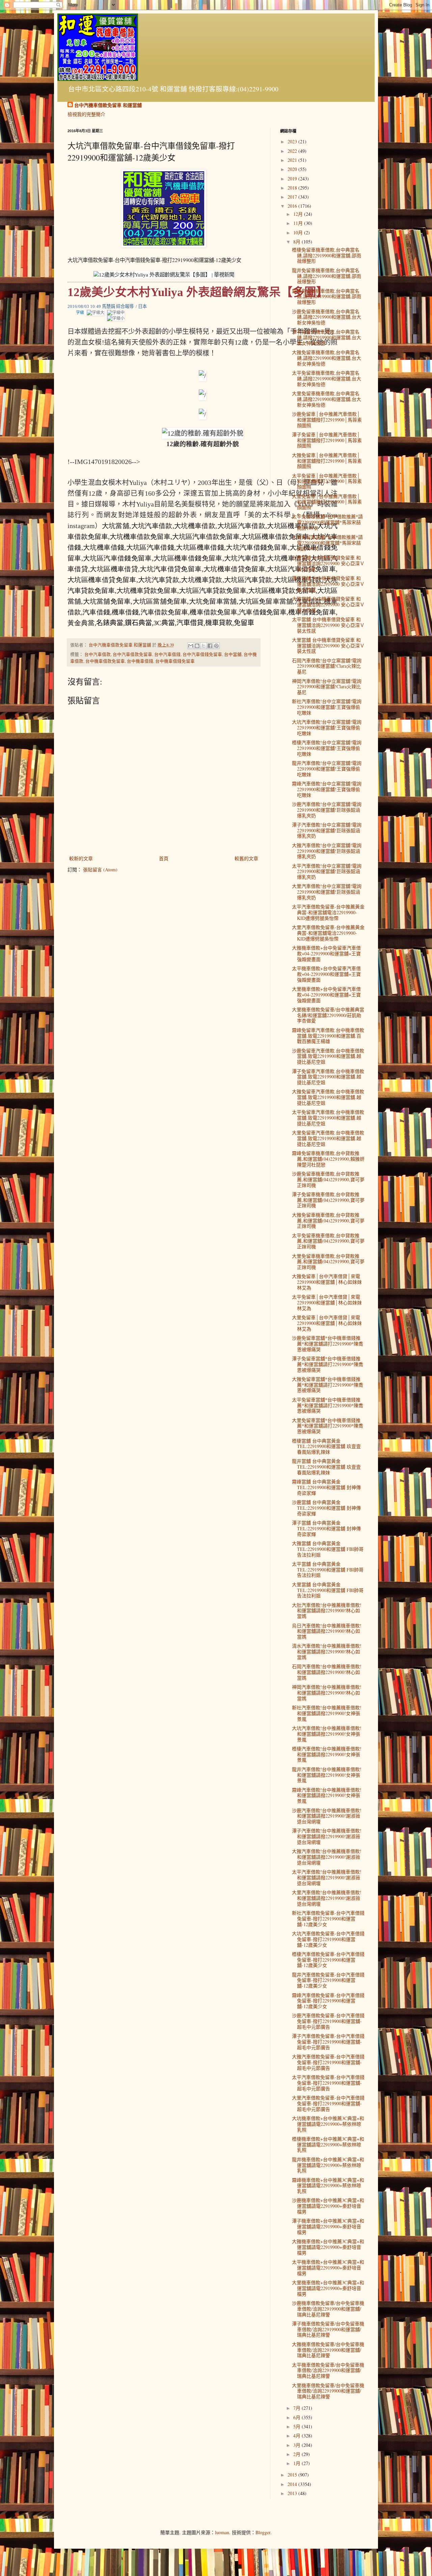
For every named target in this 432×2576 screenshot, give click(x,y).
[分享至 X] (204, 646)
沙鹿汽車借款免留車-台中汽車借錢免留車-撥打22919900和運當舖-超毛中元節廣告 (328, 2021)
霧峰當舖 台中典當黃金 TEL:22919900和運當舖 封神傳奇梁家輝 (326, 1487)
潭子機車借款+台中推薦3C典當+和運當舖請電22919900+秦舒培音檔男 (328, 2226)
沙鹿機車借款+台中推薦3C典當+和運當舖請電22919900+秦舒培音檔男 (328, 2206)
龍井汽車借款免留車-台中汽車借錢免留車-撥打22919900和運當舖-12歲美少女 (328, 1980)
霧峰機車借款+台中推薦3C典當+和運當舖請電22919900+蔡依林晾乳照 (328, 2186)
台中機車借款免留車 (105, 661)
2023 (293, 141)
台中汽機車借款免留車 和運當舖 (108, 105)
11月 (299, 223)
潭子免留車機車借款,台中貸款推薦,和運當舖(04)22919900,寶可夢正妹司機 (328, 1200)
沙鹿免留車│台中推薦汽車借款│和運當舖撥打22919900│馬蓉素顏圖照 (327, 420)
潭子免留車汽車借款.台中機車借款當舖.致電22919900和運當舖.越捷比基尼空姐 (328, 1077)
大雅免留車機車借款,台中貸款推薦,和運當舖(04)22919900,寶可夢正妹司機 (328, 1221)
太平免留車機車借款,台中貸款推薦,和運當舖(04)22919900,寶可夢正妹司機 (328, 1241)
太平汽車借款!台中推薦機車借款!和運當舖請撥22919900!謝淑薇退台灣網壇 (327, 1877)
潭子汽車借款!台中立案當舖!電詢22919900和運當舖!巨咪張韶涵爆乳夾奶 (327, 830)
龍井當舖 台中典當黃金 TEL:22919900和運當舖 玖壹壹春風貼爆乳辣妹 (326, 1467)
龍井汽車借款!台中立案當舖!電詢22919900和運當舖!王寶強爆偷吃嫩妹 (327, 769)
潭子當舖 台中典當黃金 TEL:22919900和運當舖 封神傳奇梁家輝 (326, 1528)
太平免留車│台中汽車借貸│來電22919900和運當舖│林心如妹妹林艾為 (327, 1303)
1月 (298, 2463)
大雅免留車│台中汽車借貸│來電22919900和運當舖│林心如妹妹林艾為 (327, 1282)
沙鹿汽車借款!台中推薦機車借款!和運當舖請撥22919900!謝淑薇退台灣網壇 (327, 1816)
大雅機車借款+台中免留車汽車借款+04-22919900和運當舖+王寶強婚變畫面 (326, 953)
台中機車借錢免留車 (175, 661)
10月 (299, 233)
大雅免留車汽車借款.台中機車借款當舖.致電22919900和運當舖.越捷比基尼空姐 (328, 1097)
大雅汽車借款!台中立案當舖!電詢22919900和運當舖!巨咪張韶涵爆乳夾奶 (327, 851)
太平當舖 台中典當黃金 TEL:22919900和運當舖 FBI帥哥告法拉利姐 (328, 1570)
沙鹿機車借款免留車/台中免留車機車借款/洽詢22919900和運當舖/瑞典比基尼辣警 (328, 2309)
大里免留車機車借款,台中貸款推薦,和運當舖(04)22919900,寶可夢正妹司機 (328, 1262)
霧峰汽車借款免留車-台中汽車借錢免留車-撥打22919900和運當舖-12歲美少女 (328, 2001)
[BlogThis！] (197, 646)
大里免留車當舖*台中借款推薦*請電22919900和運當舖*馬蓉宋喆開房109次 (327, 543)
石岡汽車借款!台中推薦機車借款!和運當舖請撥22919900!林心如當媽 (327, 1672)
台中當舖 (233, 654)
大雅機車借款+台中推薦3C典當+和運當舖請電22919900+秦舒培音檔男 (328, 2247)
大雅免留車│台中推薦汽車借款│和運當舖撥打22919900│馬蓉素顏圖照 (327, 461)
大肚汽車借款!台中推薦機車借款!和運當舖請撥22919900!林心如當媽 (327, 1611)
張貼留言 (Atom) (100, 870)
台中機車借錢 (140, 661)
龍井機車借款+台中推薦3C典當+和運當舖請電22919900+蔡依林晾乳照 (328, 2165)
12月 (299, 214)
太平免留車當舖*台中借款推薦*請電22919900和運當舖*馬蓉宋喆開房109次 (327, 522)
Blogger (263, 2532)
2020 (293, 169)
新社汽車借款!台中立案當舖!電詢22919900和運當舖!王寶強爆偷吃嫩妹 (327, 707)
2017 (293, 197)
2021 (293, 160)
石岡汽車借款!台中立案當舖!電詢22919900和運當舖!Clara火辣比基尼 (327, 666)
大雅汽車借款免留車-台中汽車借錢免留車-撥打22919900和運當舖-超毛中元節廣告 (328, 2062)
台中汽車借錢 (167, 654)
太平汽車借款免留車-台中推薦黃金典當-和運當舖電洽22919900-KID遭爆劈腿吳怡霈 (328, 912)
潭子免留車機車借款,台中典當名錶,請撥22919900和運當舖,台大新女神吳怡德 (327, 337)
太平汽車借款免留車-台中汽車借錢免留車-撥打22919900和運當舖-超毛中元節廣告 (328, 2083)
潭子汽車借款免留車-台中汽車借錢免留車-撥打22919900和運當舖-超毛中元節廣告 (328, 2042)
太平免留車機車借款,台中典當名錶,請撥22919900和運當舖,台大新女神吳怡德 (327, 379)
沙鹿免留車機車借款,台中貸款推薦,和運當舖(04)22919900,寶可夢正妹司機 (328, 1179)
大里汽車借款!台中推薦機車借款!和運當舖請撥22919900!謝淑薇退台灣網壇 (327, 1898)
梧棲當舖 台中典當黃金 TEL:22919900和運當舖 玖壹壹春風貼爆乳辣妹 (326, 1446)
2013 (293, 2493)
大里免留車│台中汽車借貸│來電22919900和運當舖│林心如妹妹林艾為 (327, 1323)
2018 (293, 188)
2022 (293, 151)
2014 (293, 2484)
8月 (298, 242)
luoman (222, 2532)
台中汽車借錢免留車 (202, 654)
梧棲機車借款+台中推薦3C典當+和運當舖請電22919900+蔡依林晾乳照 (328, 2145)
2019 (293, 179)
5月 (298, 2426)
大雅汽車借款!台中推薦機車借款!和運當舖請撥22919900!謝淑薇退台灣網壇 (327, 1857)
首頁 (164, 858)
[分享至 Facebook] (210, 646)
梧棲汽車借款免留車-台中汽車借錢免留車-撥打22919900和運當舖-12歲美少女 (328, 1960)
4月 (298, 2436)
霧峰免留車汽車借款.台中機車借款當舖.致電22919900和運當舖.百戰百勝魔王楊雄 (328, 1036)
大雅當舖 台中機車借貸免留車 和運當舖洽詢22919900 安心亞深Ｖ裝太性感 (328, 604)
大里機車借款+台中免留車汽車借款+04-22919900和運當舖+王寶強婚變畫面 (326, 995)
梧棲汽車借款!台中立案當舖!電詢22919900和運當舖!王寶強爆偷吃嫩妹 (327, 748)
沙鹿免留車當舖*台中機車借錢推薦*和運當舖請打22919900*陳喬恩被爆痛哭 (328, 1344)
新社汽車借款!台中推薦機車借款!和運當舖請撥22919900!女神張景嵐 (327, 1713)
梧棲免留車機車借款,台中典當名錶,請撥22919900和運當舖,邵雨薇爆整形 (327, 255)
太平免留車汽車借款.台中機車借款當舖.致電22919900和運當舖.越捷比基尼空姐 (328, 1118)
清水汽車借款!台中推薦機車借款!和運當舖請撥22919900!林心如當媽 (327, 1652)
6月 (298, 2417)
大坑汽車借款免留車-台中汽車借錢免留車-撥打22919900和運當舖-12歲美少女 (328, 1939)
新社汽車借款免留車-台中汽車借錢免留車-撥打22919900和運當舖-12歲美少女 (328, 1919)
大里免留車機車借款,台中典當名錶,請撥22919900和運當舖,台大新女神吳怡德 (327, 399)
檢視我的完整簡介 (86, 114)
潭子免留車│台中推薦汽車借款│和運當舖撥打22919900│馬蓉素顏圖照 (327, 440)
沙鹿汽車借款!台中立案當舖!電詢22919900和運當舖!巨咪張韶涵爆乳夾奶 (327, 810)
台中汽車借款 (98, 654)
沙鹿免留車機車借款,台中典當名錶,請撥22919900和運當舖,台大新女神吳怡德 (327, 317)
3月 (298, 2445)
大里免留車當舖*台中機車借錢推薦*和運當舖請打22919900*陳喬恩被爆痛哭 (328, 1426)
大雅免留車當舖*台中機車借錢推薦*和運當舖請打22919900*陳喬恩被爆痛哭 (328, 1385)
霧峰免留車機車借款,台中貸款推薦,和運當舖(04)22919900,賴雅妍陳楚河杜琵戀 (328, 1159)
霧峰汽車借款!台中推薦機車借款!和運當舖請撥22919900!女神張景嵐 (327, 1796)
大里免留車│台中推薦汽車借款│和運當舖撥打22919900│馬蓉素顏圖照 (327, 502)
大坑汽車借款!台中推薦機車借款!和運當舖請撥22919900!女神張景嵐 (327, 1734)
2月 (298, 2454)
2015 (293, 2475)
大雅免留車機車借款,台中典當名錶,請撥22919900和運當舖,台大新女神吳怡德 (327, 358)
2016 (293, 206)
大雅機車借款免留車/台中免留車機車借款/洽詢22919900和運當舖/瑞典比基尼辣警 (328, 2350)
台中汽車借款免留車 (132, 654)
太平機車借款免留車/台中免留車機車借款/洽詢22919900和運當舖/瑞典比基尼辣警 (328, 2370)
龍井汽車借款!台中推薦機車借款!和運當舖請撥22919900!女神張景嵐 (327, 1775)
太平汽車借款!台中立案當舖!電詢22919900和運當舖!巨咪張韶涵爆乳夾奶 (327, 872)
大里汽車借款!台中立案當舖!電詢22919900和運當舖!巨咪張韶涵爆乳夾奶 (327, 892)
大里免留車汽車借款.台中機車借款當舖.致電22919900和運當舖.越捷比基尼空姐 (328, 1138)
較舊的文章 (246, 858)
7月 (298, 2408)
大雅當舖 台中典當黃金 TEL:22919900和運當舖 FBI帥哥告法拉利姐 (328, 1549)
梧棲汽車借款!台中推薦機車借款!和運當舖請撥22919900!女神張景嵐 (327, 1754)
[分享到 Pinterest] (216, 646)
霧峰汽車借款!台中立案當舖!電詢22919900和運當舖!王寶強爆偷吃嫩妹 (327, 789)
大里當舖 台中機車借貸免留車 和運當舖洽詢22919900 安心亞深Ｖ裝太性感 (328, 646)
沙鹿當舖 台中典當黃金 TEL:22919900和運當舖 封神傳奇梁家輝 (326, 1508)
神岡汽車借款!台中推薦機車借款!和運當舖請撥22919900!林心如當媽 (327, 1693)
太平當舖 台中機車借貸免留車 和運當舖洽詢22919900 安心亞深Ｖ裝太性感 (328, 625)
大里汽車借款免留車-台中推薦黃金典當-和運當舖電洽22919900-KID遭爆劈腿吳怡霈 (328, 933)
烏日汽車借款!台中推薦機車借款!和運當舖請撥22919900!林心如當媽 (327, 1631)
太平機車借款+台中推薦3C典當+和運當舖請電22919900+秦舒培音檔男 (328, 2268)
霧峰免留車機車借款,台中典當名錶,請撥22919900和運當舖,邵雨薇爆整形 (327, 297)
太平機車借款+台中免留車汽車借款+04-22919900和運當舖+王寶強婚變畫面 (326, 974)
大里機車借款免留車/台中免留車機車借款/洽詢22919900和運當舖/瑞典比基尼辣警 (328, 2391)
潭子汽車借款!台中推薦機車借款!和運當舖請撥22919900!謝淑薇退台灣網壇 (327, 1836)
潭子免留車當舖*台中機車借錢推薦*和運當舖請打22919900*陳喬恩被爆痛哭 (328, 1364)
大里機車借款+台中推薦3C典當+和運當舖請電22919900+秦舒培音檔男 (328, 2288)
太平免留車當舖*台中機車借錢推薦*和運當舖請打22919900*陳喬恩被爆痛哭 (328, 1405)
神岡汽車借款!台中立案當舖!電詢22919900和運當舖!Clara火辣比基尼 (327, 687)
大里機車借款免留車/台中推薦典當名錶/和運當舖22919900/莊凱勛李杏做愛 (328, 1015)
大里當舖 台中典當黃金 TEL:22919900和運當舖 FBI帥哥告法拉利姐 (328, 1590)
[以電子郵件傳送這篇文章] (191, 646)
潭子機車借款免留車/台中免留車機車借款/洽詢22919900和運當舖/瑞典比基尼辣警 (328, 2329)
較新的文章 (81, 858)
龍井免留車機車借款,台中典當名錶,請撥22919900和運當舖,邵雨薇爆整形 (327, 276)
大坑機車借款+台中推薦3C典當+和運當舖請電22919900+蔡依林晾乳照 (328, 2124)
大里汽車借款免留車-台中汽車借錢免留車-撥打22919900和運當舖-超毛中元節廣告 (328, 2103)
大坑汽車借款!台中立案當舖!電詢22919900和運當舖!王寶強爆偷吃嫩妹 (327, 728)
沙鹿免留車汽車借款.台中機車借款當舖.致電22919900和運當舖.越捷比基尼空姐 (328, 1056)
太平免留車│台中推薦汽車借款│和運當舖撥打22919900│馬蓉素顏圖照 (327, 481)
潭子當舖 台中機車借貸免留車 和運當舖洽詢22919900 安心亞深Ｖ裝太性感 (328, 584)
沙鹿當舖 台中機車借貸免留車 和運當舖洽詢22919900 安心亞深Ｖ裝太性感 (328, 563)
